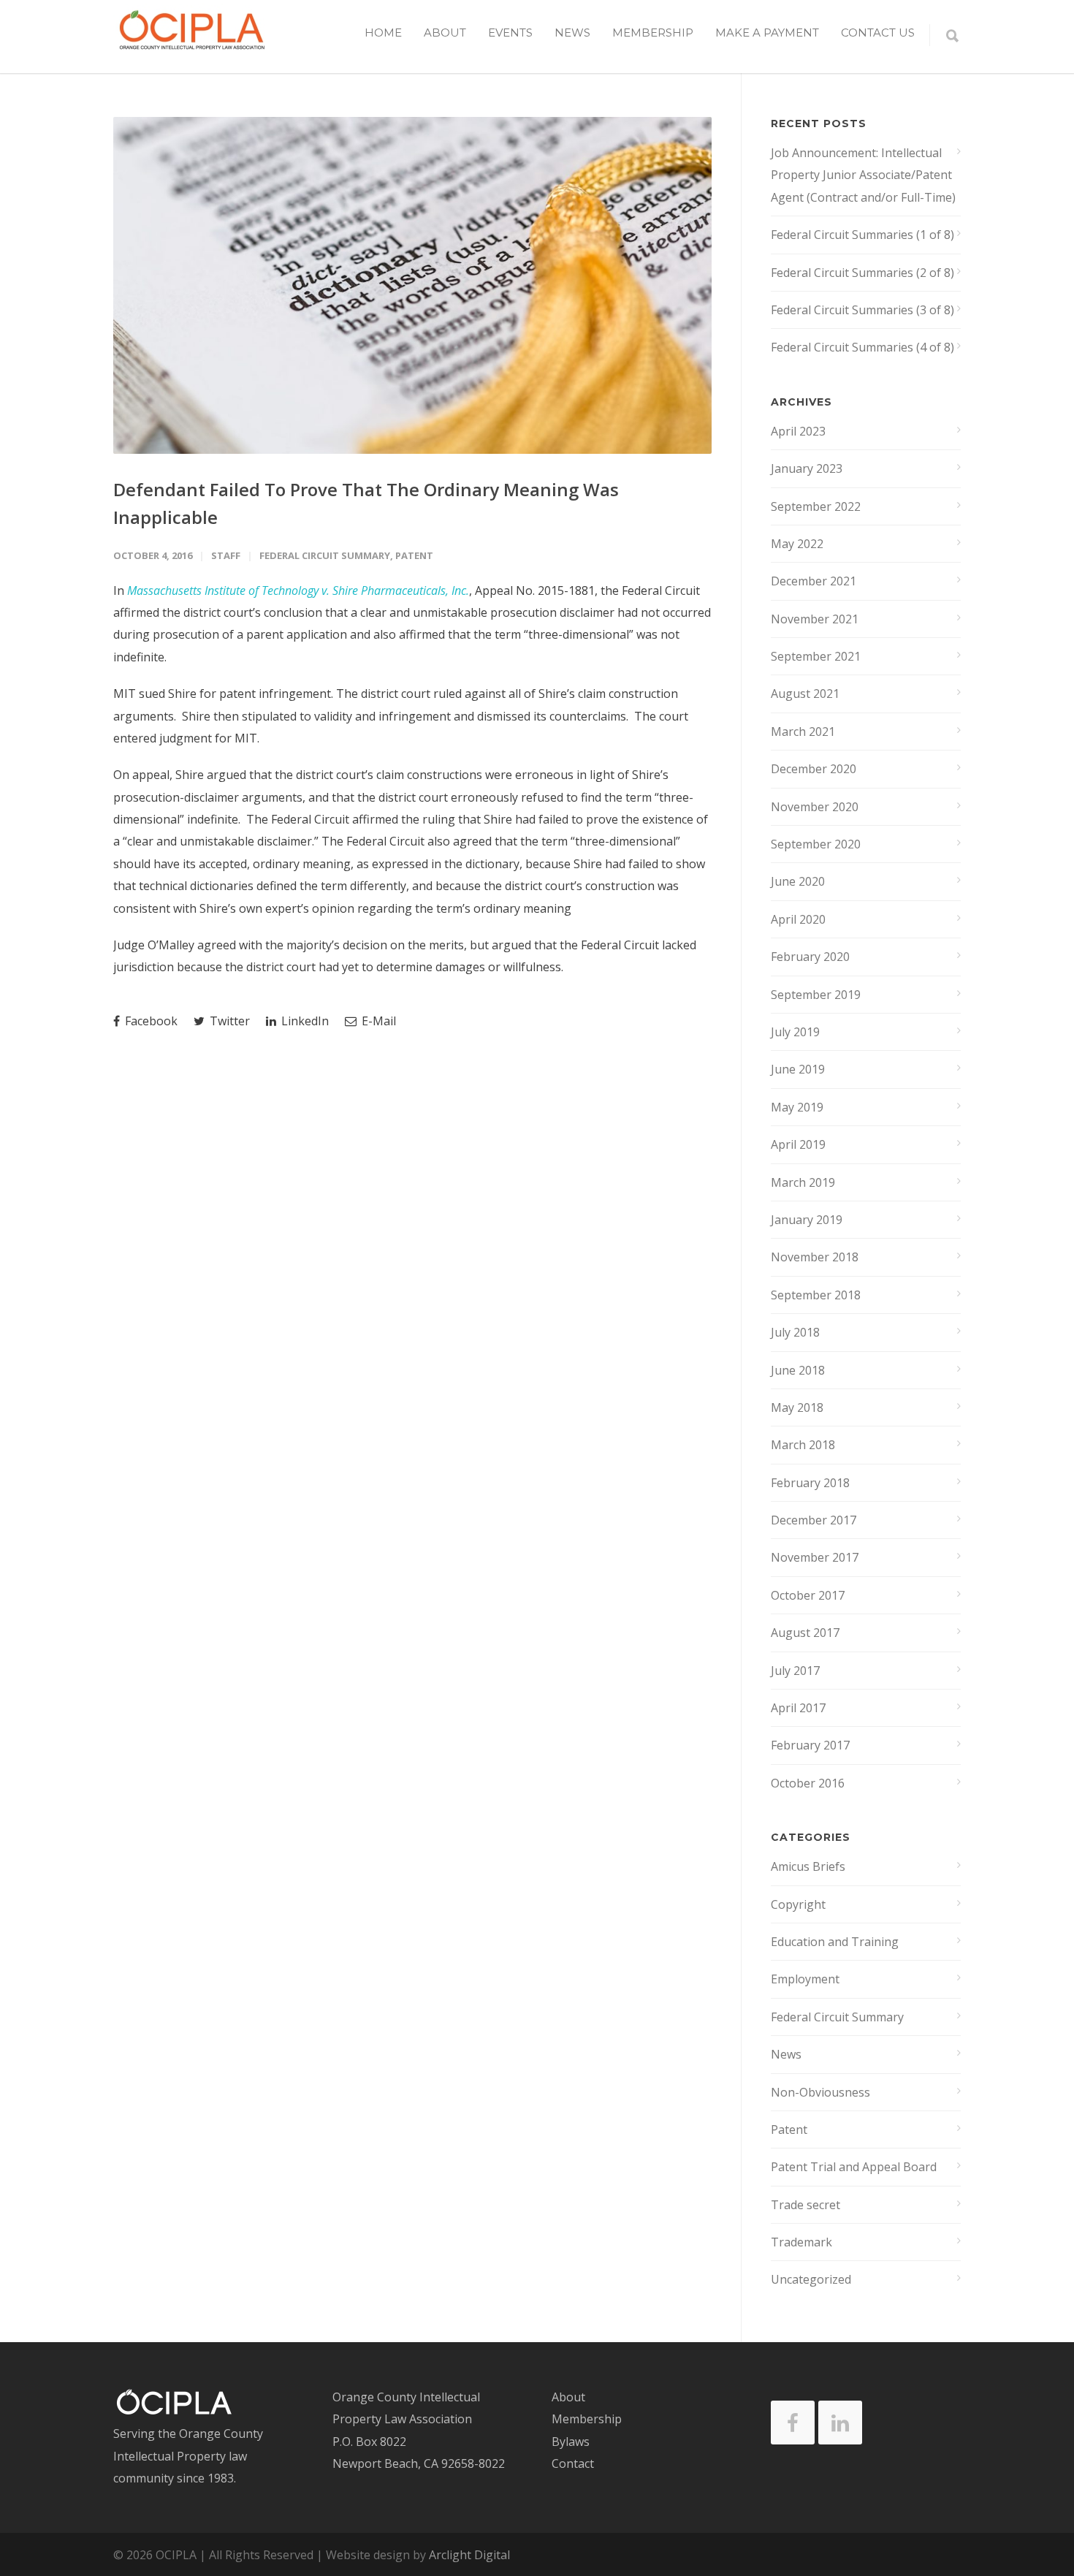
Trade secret (805, 2205)
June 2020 (798, 881)
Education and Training (835, 1942)
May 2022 (797, 544)
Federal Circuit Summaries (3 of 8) (862, 310)
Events (510, 33)
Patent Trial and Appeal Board (854, 2167)
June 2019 (798, 1069)
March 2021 (803, 732)
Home (383, 33)
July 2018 (795, 1332)
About (568, 2397)
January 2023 (807, 468)
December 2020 (814, 769)
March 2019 (803, 1182)
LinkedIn (304, 1021)
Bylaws (571, 2442)
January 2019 (807, 1220)
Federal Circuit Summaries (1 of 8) (862, 235)
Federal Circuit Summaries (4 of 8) (862, 347)
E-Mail (377, 1021)
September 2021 (816, 656)
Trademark (801, 2242)
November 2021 (815, 619)
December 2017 (814, 1520)
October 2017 (808, 1595)
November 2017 (815, 1557)
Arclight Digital (469, 2555)
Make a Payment (767, 33)
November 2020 (815, 807)
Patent (414, 555)
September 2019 (816, 995)
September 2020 (816, 844)
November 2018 (815, 1257)
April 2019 (798, 1144)
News (572, 33)
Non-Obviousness (820, 2092)
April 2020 (798, 919)
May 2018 (797, 1407)
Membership (653, 33)
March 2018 (803, 1445)
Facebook (150, 1021)
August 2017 (805, 1633)
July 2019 (795, 1032)
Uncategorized (811, 2279)
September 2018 (816, 1295)
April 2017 (798, 1708)
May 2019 (797, 1107)
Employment (805, 1979)
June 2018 (798, 1370)
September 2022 (816, 506)
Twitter (228, 1021)
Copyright (798, 1904)
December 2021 (814, 581)
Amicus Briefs (808, 1866)
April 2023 (798, 431)
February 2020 (810, 957)
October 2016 (808, 1783)
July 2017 (795, 1671)
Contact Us (878, 33)
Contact (573, 2463)
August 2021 (805, 694)
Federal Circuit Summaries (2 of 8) (862, 273)
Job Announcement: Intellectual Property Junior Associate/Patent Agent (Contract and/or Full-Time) (863, 175)
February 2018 (810, 1483)
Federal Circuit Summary (325, 555)
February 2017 (810, 1745)
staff (226, 555)
